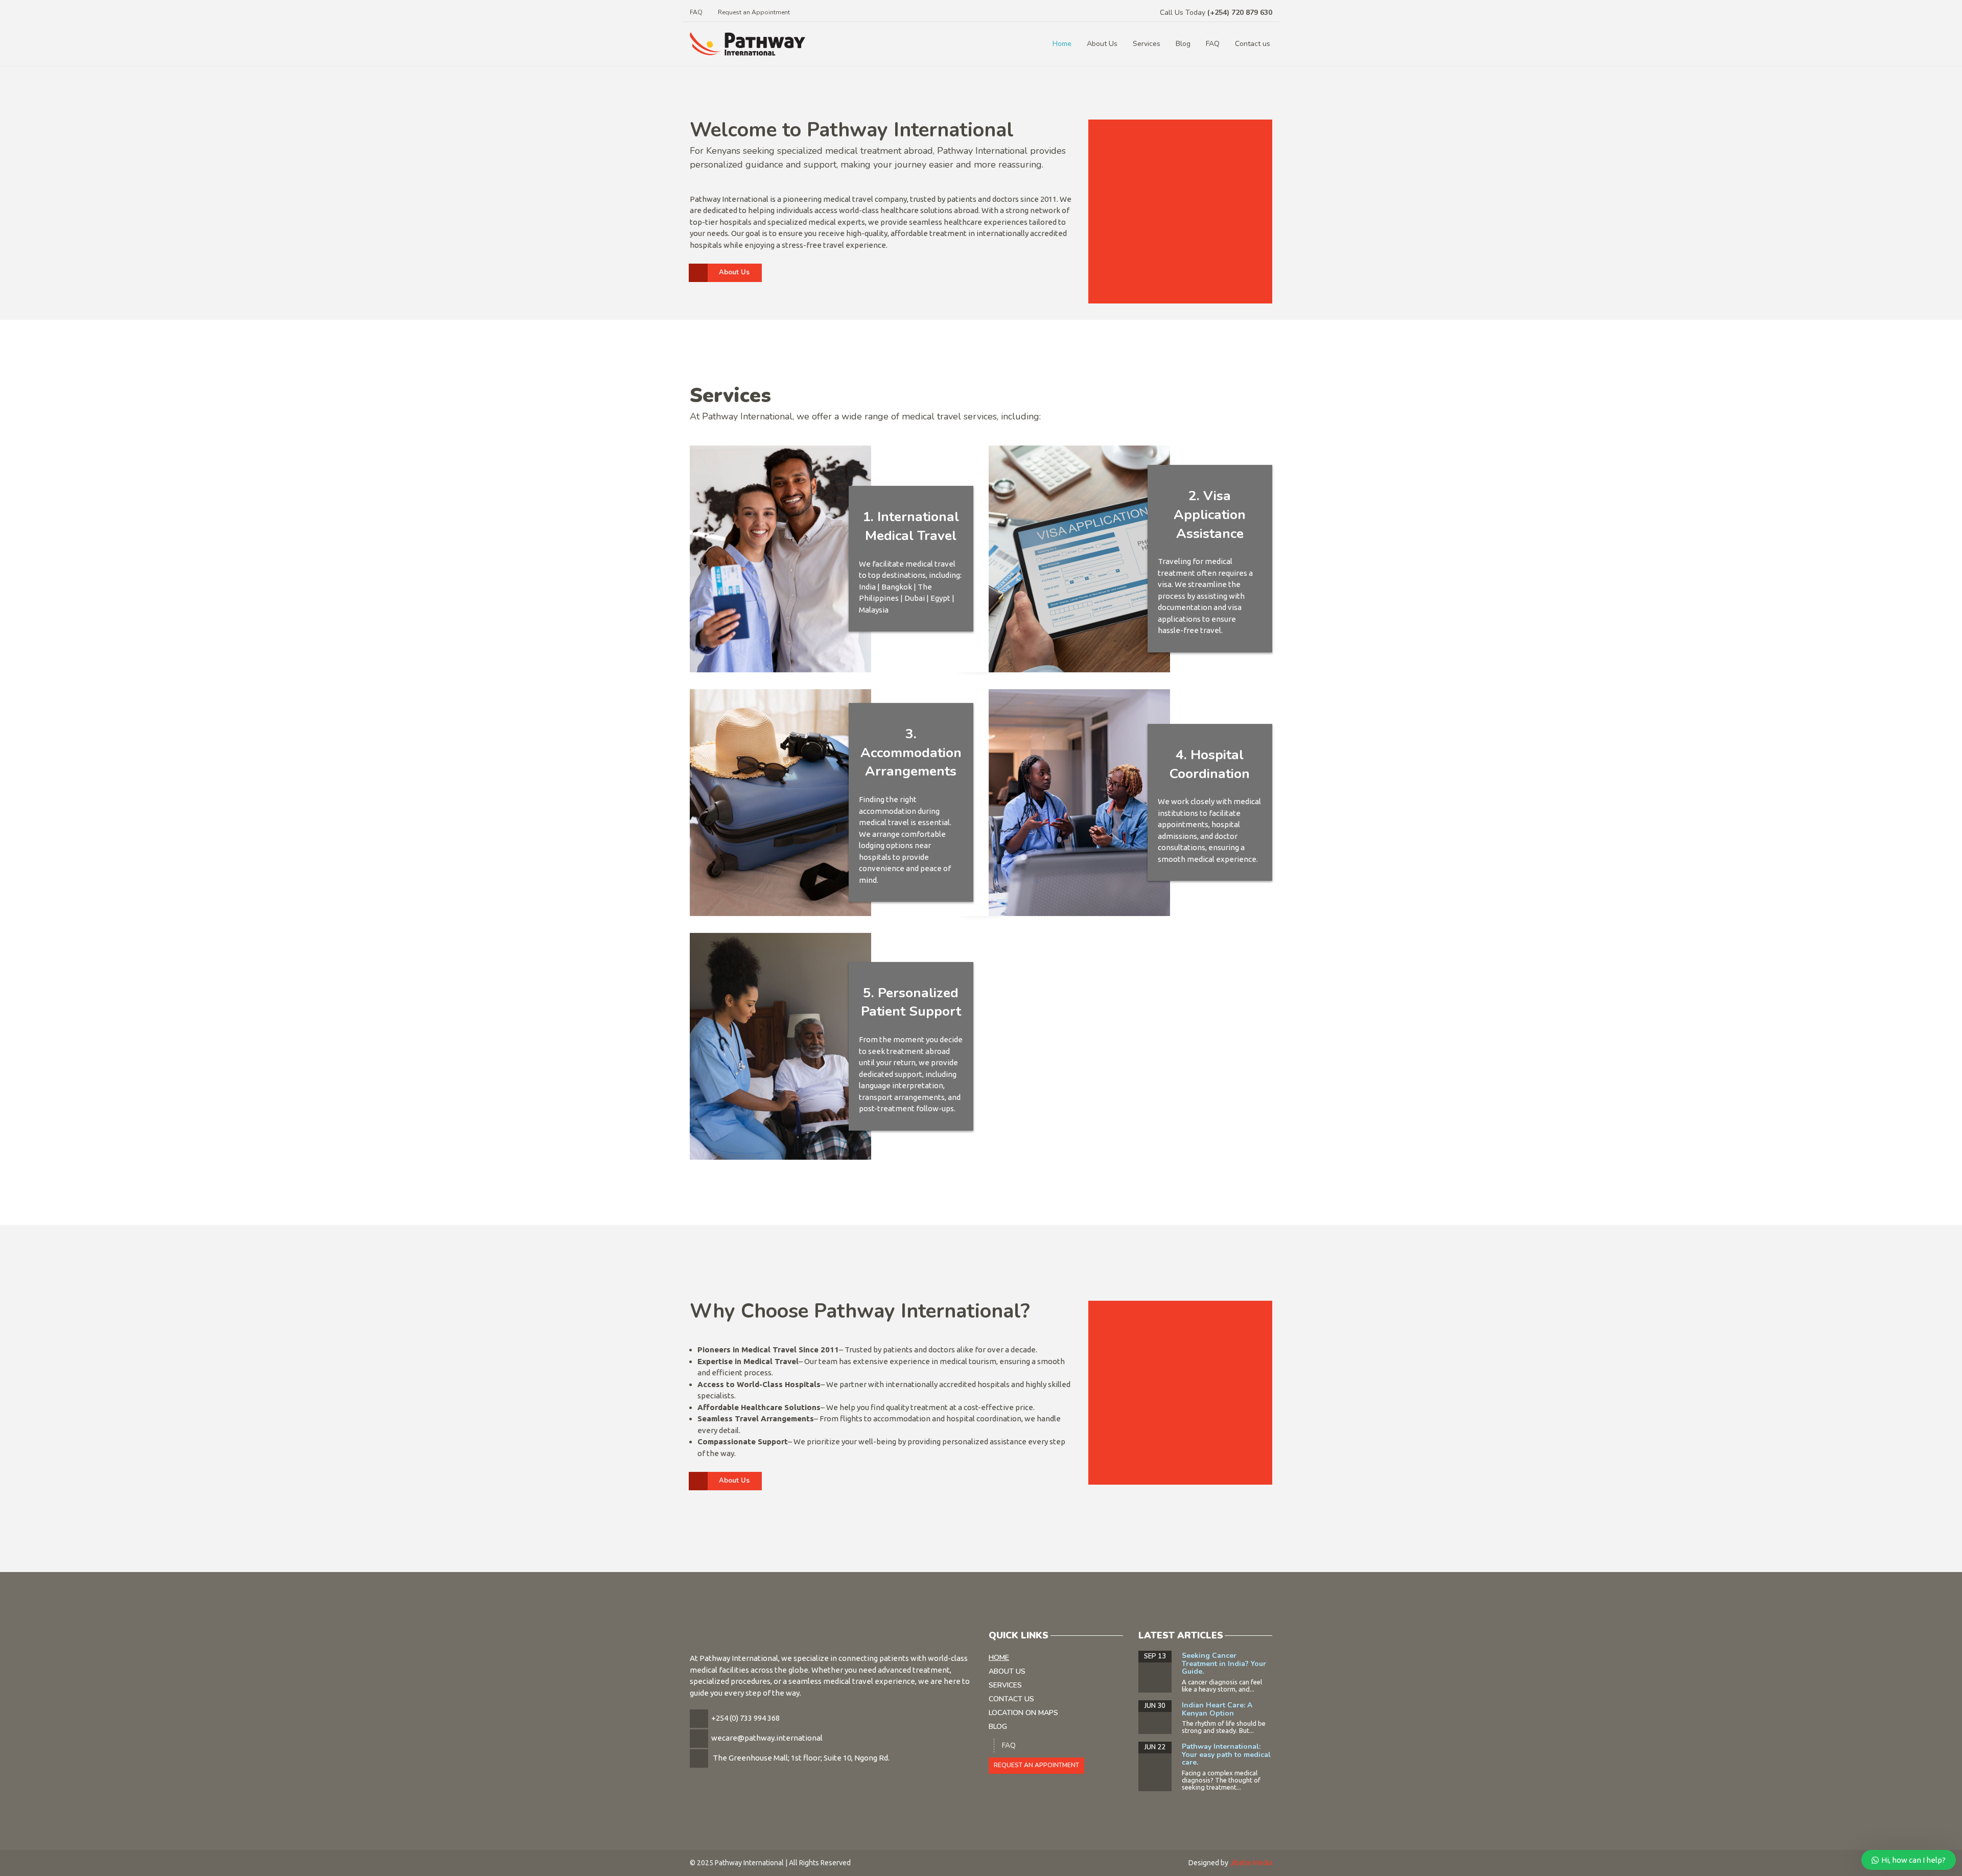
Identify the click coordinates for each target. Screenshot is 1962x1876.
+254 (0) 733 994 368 (745, 1718)
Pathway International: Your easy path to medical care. (1226, 1754)
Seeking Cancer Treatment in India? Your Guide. (1224, 1663)
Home (1062, 44)
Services (1147, 44)
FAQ (696, 12)
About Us (1102, 44)
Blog (1183, 44)
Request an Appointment (754, 12)
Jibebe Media (1251, 1863)
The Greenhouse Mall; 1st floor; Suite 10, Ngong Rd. (801, 1758)
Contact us (1253, 44)
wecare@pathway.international (767, 1738)
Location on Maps (1023, 1713)
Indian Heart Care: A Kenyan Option (1217, 1709)
